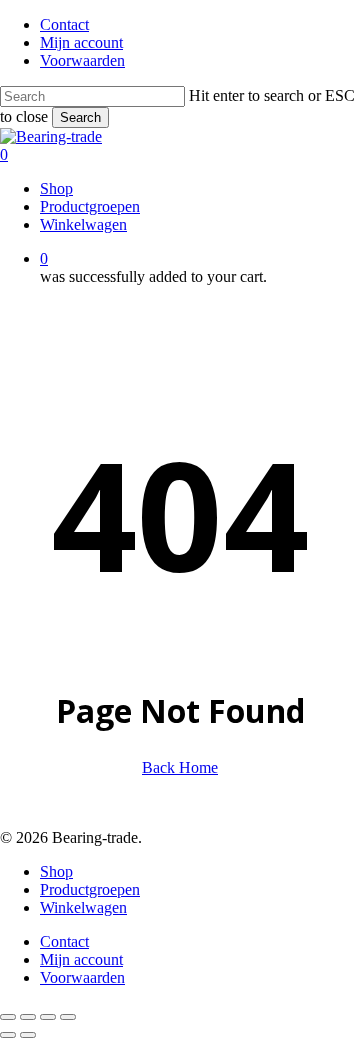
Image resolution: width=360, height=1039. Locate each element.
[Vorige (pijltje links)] (8, 1035)
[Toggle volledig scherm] (28, 1017)
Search (80, 117)
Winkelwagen (83, 907)
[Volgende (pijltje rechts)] (28, 1035)
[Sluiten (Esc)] (68, 1017)
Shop (56, 871)
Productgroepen (90, 889)
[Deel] (48, 1017)
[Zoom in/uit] (8, 1017)
